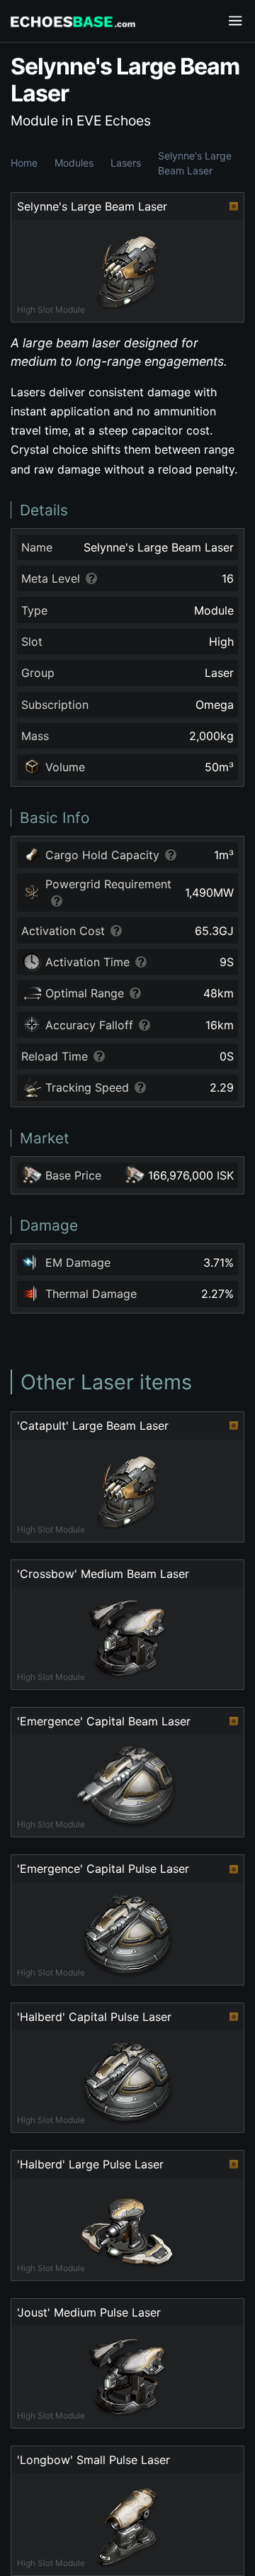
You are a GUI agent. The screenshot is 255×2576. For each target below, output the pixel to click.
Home (24, 163)
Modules (74, 163)
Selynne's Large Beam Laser (195, 163)
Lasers (126, 163)
